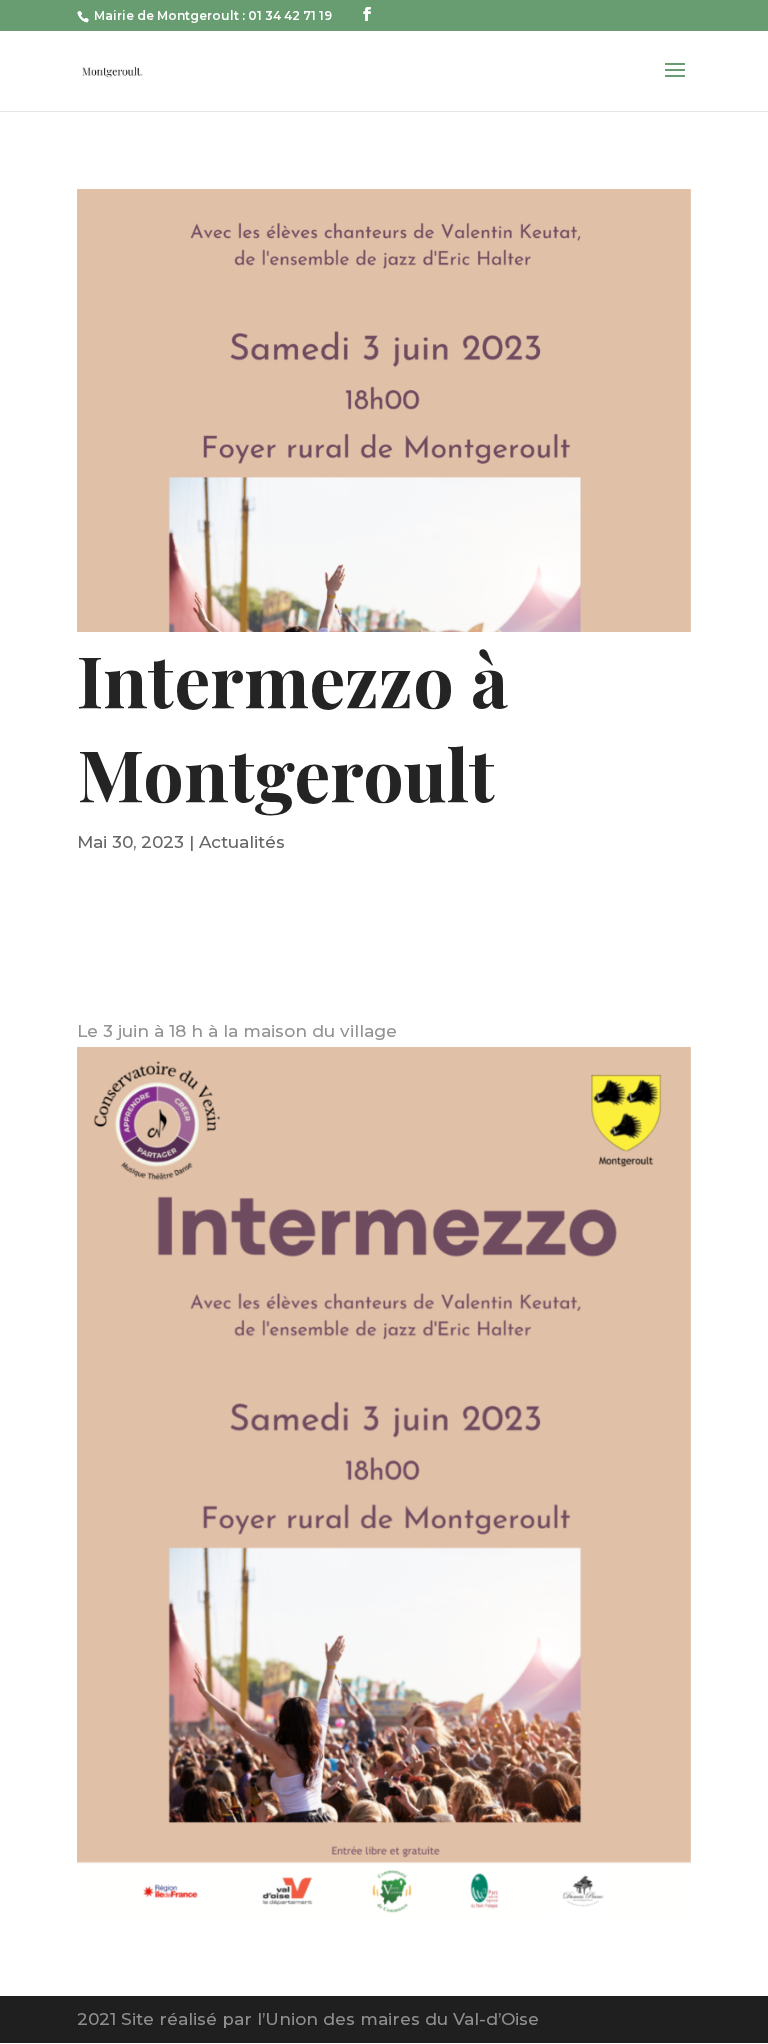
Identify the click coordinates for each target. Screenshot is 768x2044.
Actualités (242, 842)
